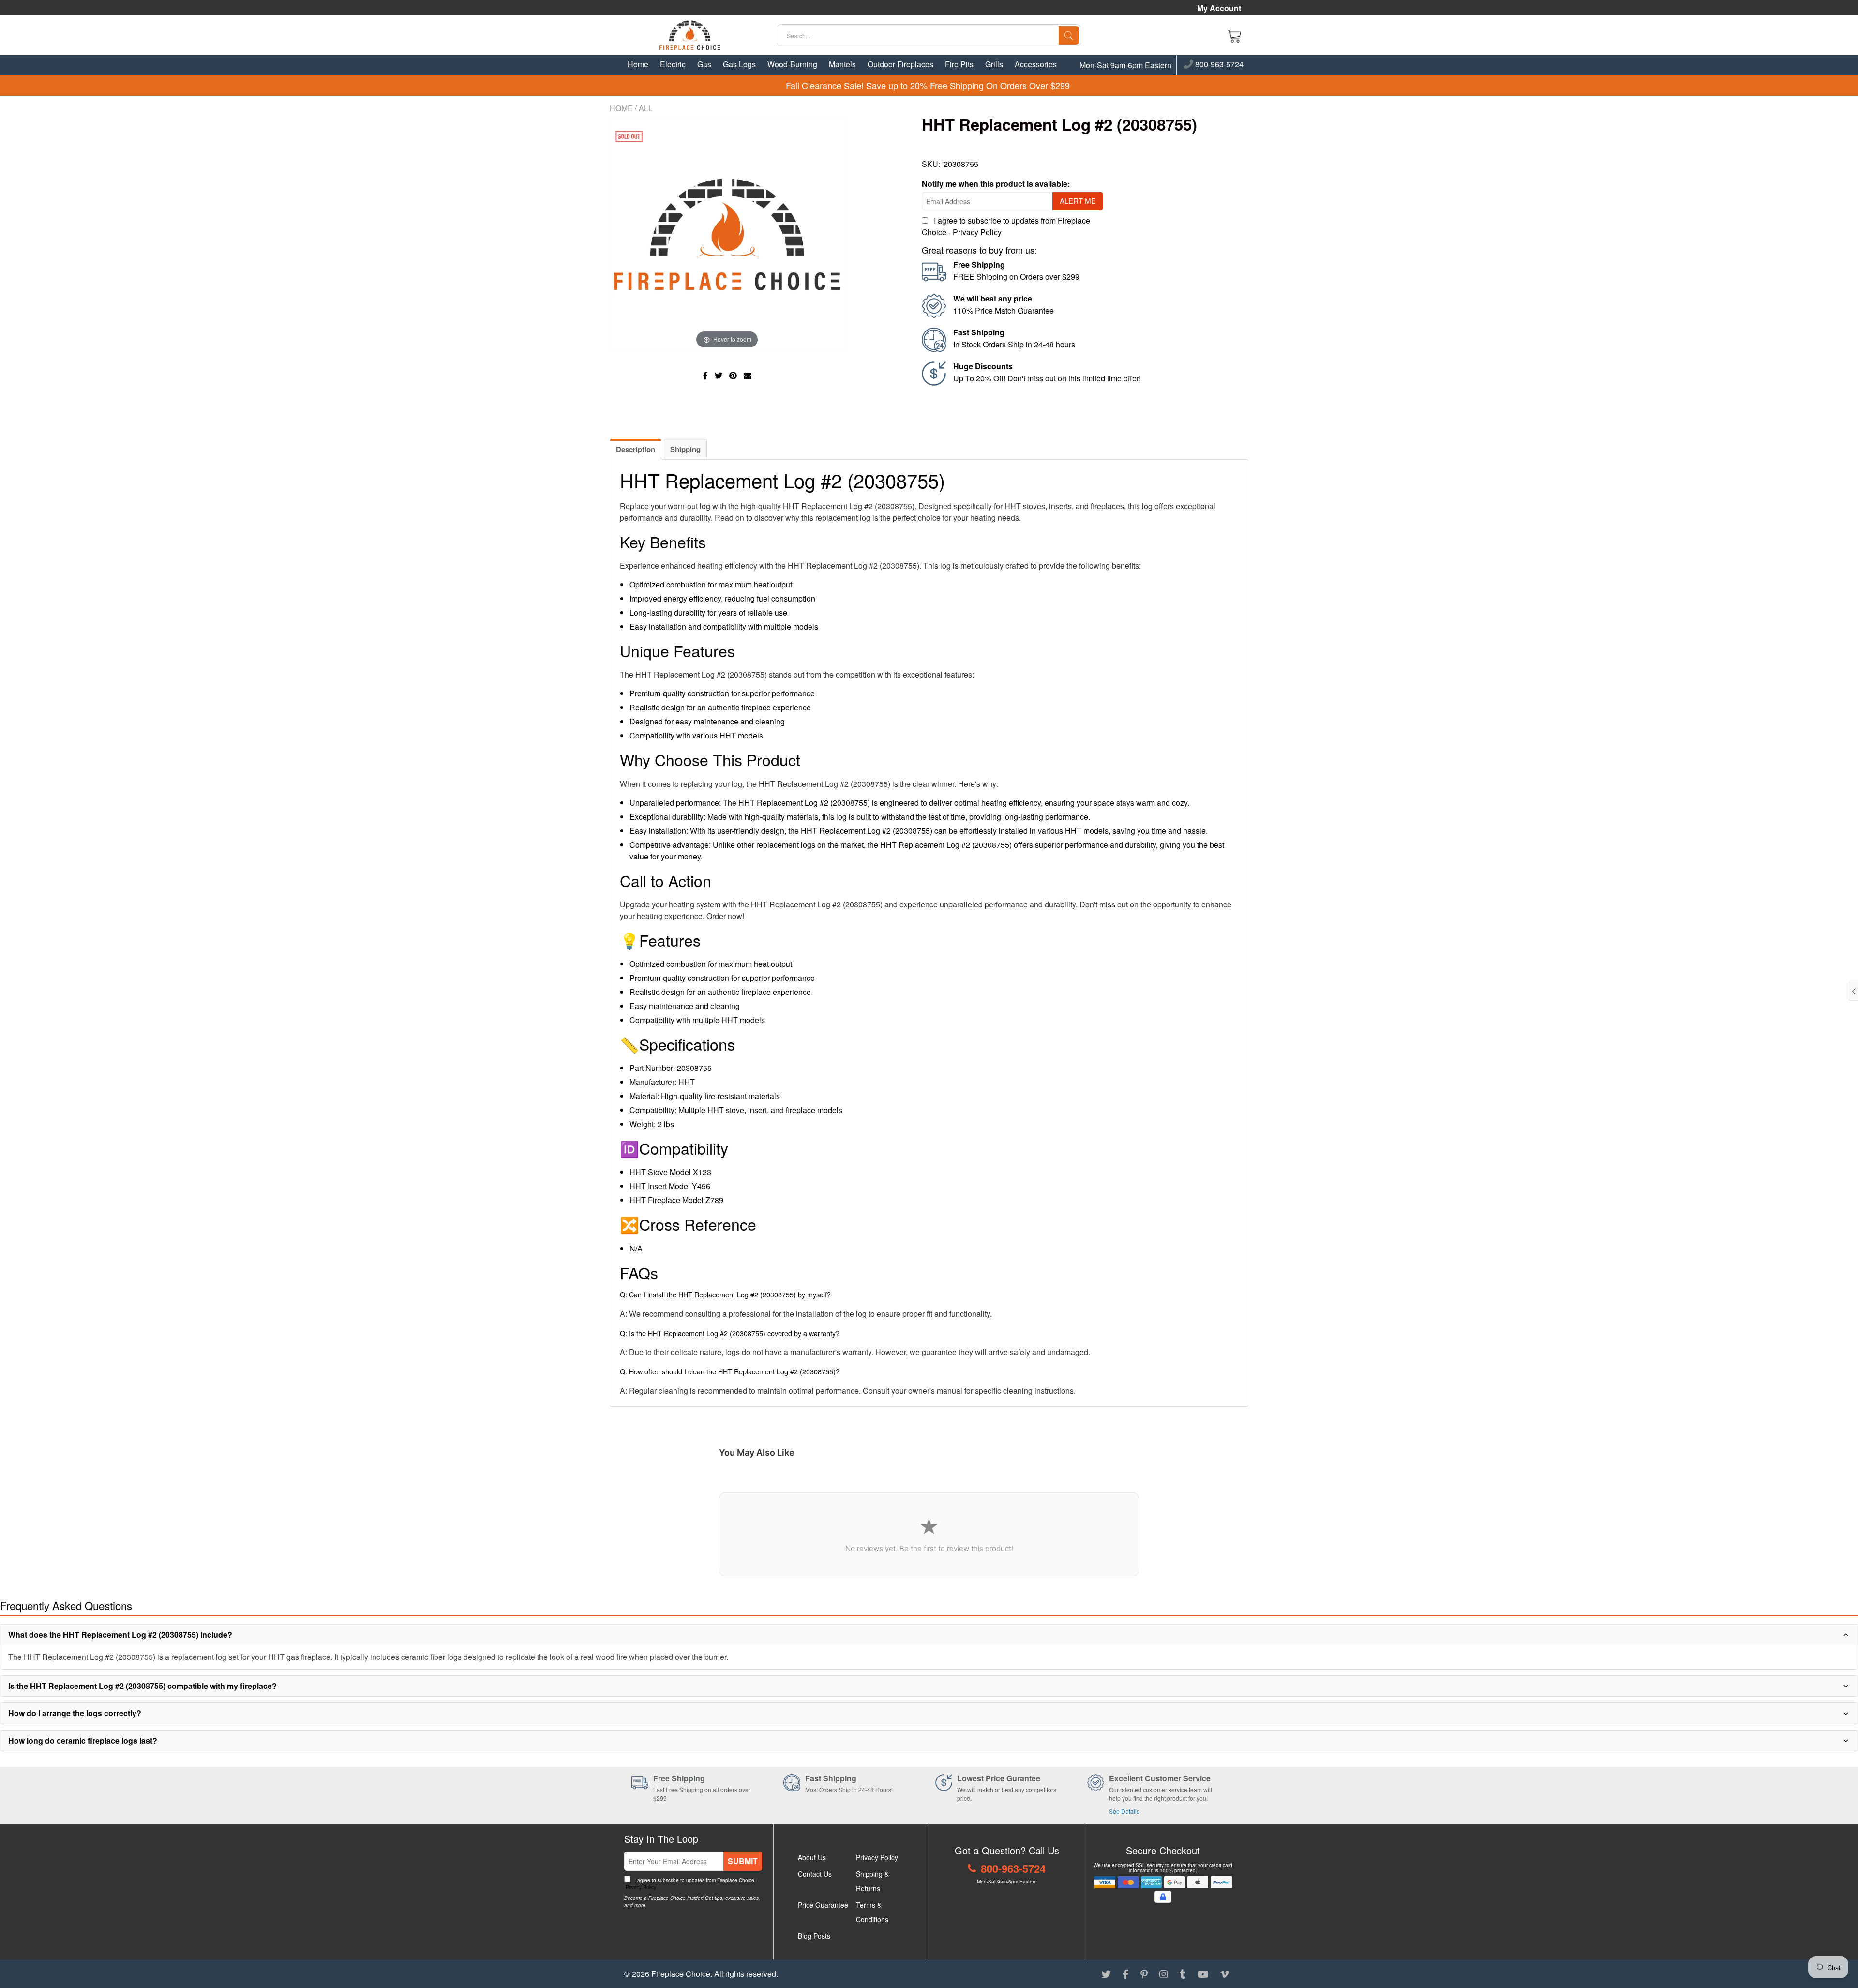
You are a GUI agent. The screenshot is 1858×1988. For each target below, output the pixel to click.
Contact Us (815, 1874)
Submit (743, 1861)
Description (636, 449)
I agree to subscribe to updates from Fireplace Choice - (691, 1884)
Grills (994, 64)
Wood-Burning (792, 64)
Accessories (1036, 64)
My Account (1219, 8)
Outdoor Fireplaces (900, 64)
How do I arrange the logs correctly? (75, 1713)
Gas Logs (739, 64)
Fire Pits (959, 64)
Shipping (685, 449)
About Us (812, 1857)
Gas (704, 64)
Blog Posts (814, 1936)
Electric (673, 64)
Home (638, 64)
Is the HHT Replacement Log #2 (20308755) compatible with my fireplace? (142, 1686)
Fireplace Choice (681, 1974)
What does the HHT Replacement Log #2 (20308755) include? (120, 1634)
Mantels (842, 64)
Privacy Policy (977, 232)
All (646, 108)
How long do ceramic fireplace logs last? (83, 1740)
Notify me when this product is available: (996, 184)
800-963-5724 (1218, 65)
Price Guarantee (823, 1905)
